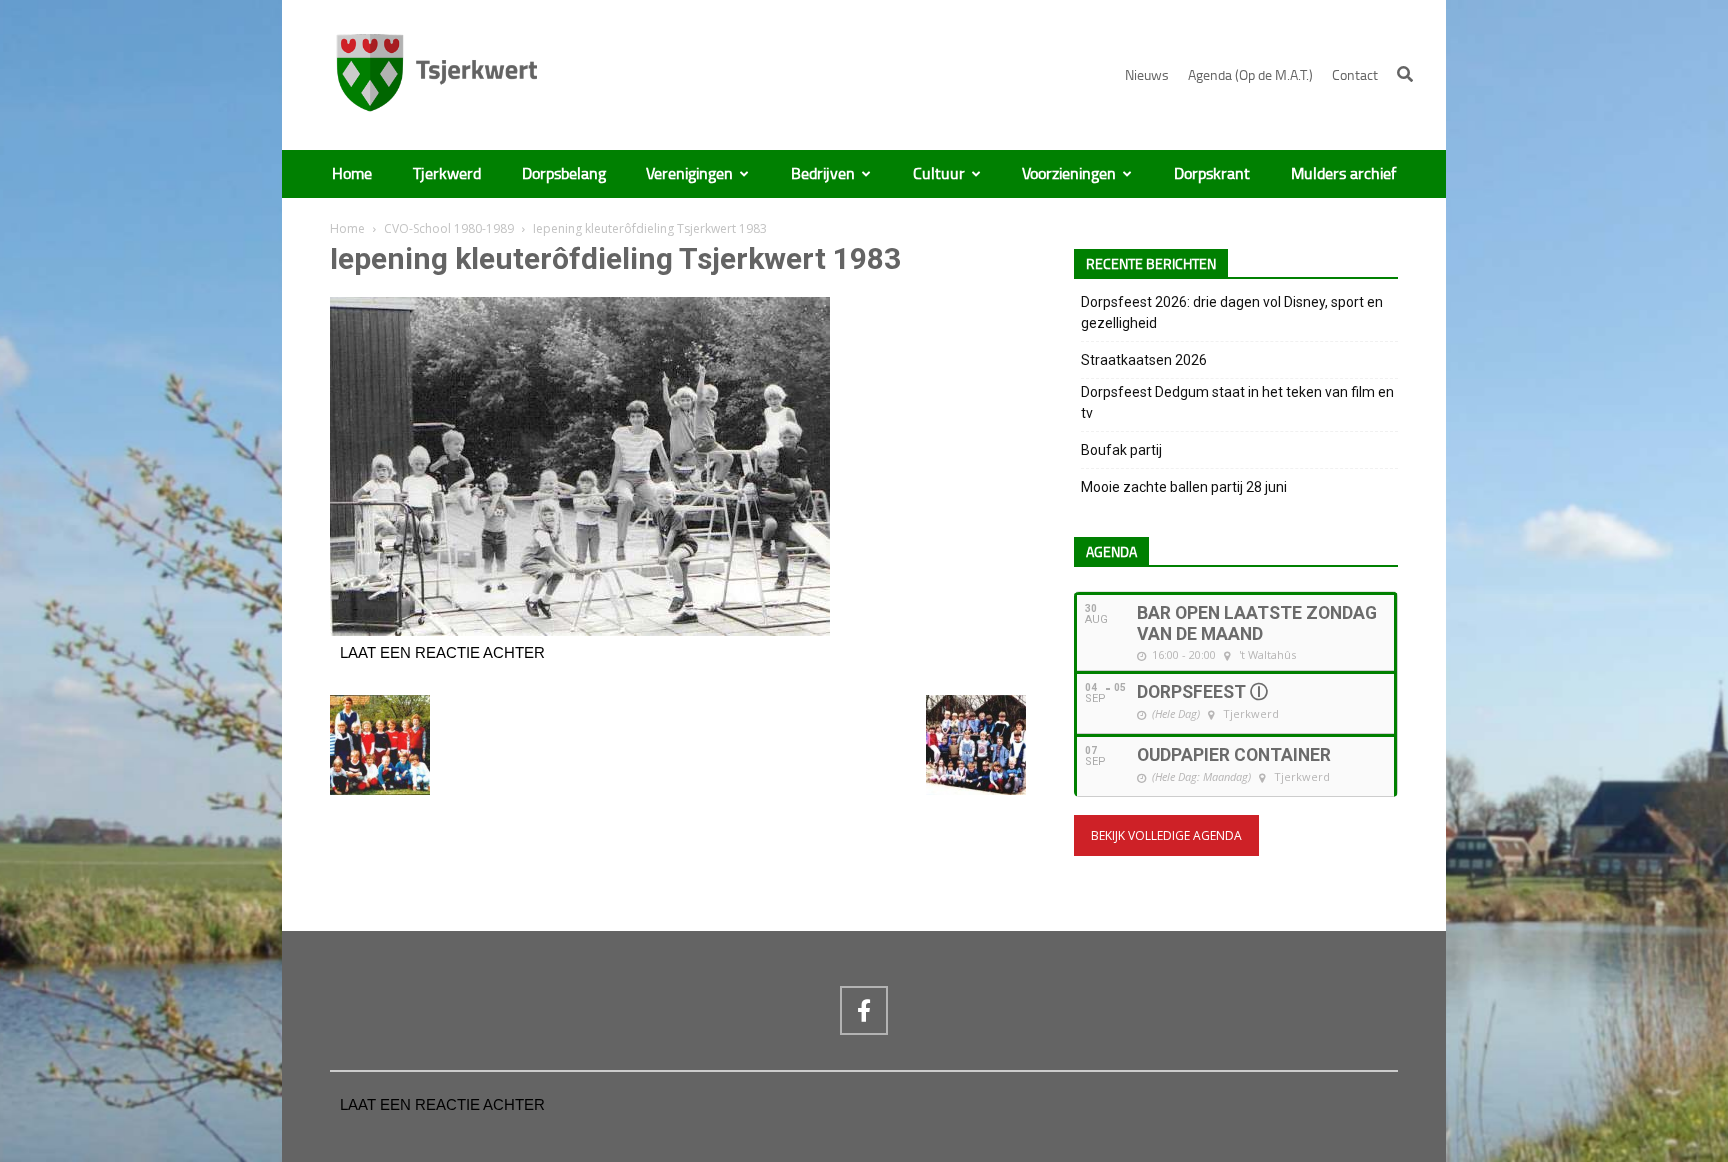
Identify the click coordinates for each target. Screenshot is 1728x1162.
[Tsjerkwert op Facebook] (864, 1010)
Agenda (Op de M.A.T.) (1250, 75)
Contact (1355, 75)
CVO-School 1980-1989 (449, 228)
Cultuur (939, 174)
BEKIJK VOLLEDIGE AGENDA (1166, 835)
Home (352, 174)
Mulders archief (1343, 174)
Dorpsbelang (564, 174)
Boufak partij (1121, 450)
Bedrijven (823, 174)
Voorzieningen (1069, 174)
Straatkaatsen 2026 (1144, 360)
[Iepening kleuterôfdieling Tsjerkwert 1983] (580, 631)
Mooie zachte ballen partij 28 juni (1184, 487)
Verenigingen (689, 174)
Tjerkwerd (447, 174)
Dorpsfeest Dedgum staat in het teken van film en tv (1237, 402)
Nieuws (1147, 75)
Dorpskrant (1212, 174)
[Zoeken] (1405, 74)
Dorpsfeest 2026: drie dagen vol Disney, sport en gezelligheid (1232, 312)
